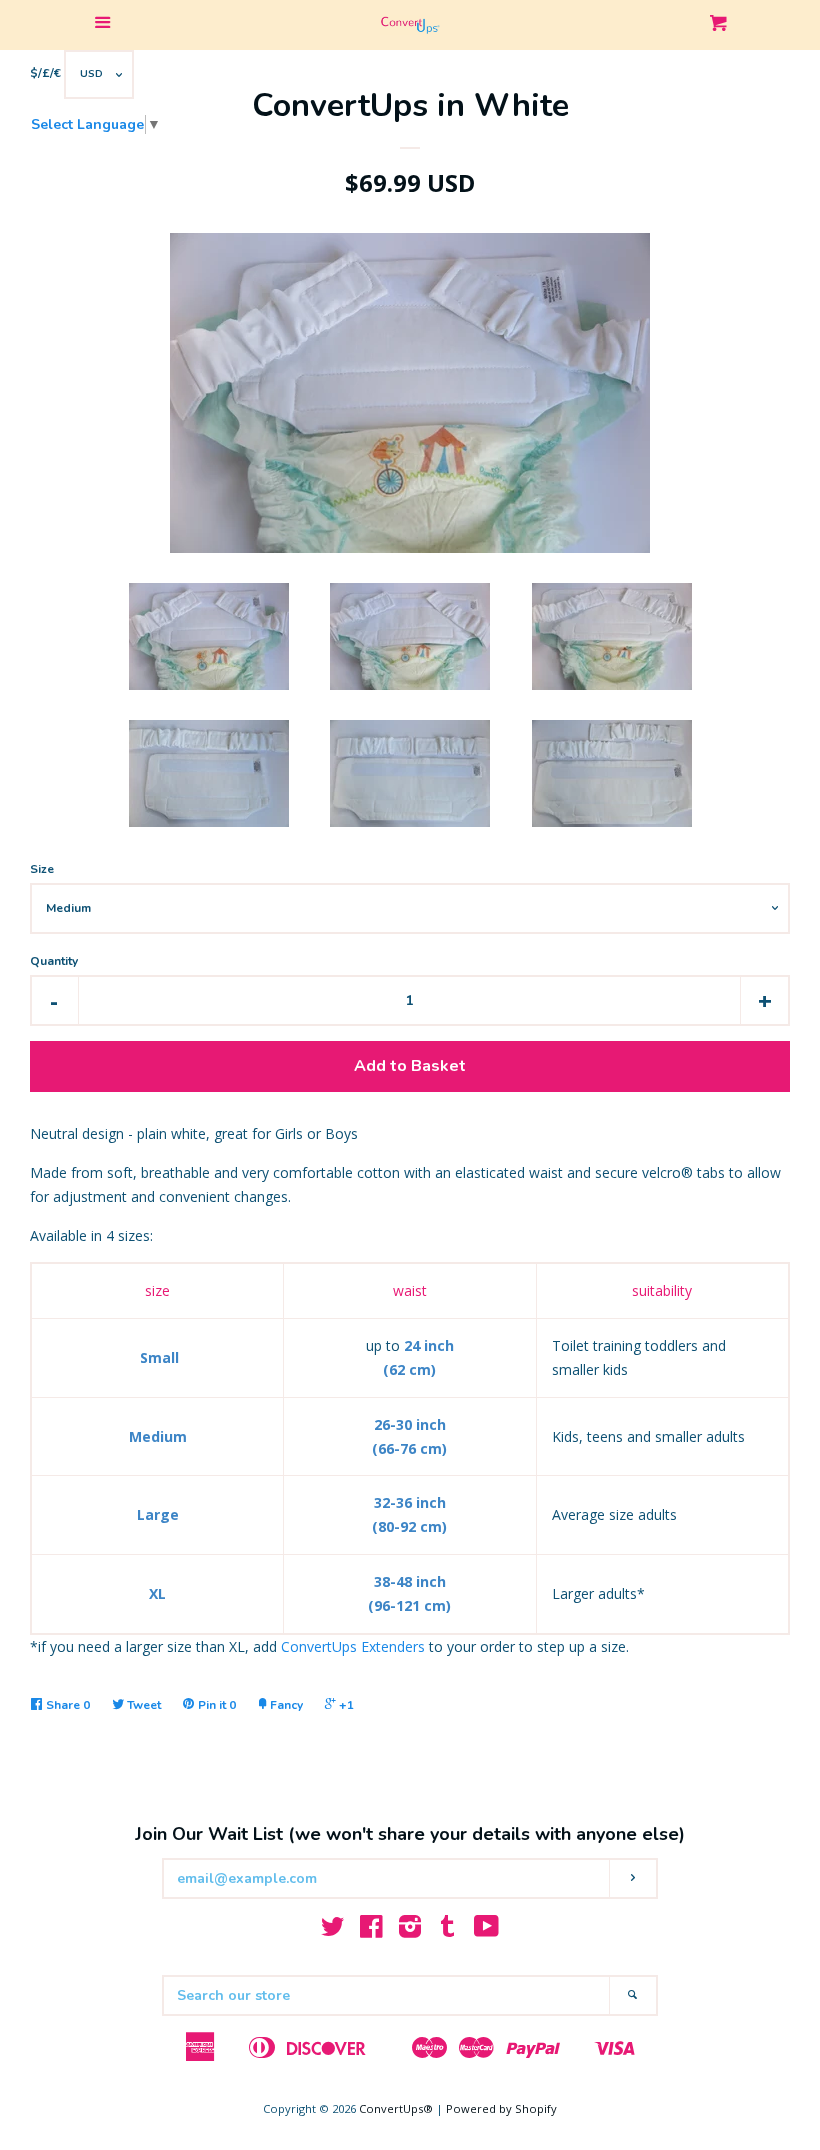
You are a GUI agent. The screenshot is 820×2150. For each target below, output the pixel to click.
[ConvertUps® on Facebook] (371, 1930)
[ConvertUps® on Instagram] (410, 1930)
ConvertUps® (396, 2108)
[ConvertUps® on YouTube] (486, 1930)
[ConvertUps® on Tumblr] (448, 1930)
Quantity (54, 961)
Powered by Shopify (501, 2108)
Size (42, 869)
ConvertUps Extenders (353, 1646)
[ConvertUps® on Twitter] (333, 1930)
